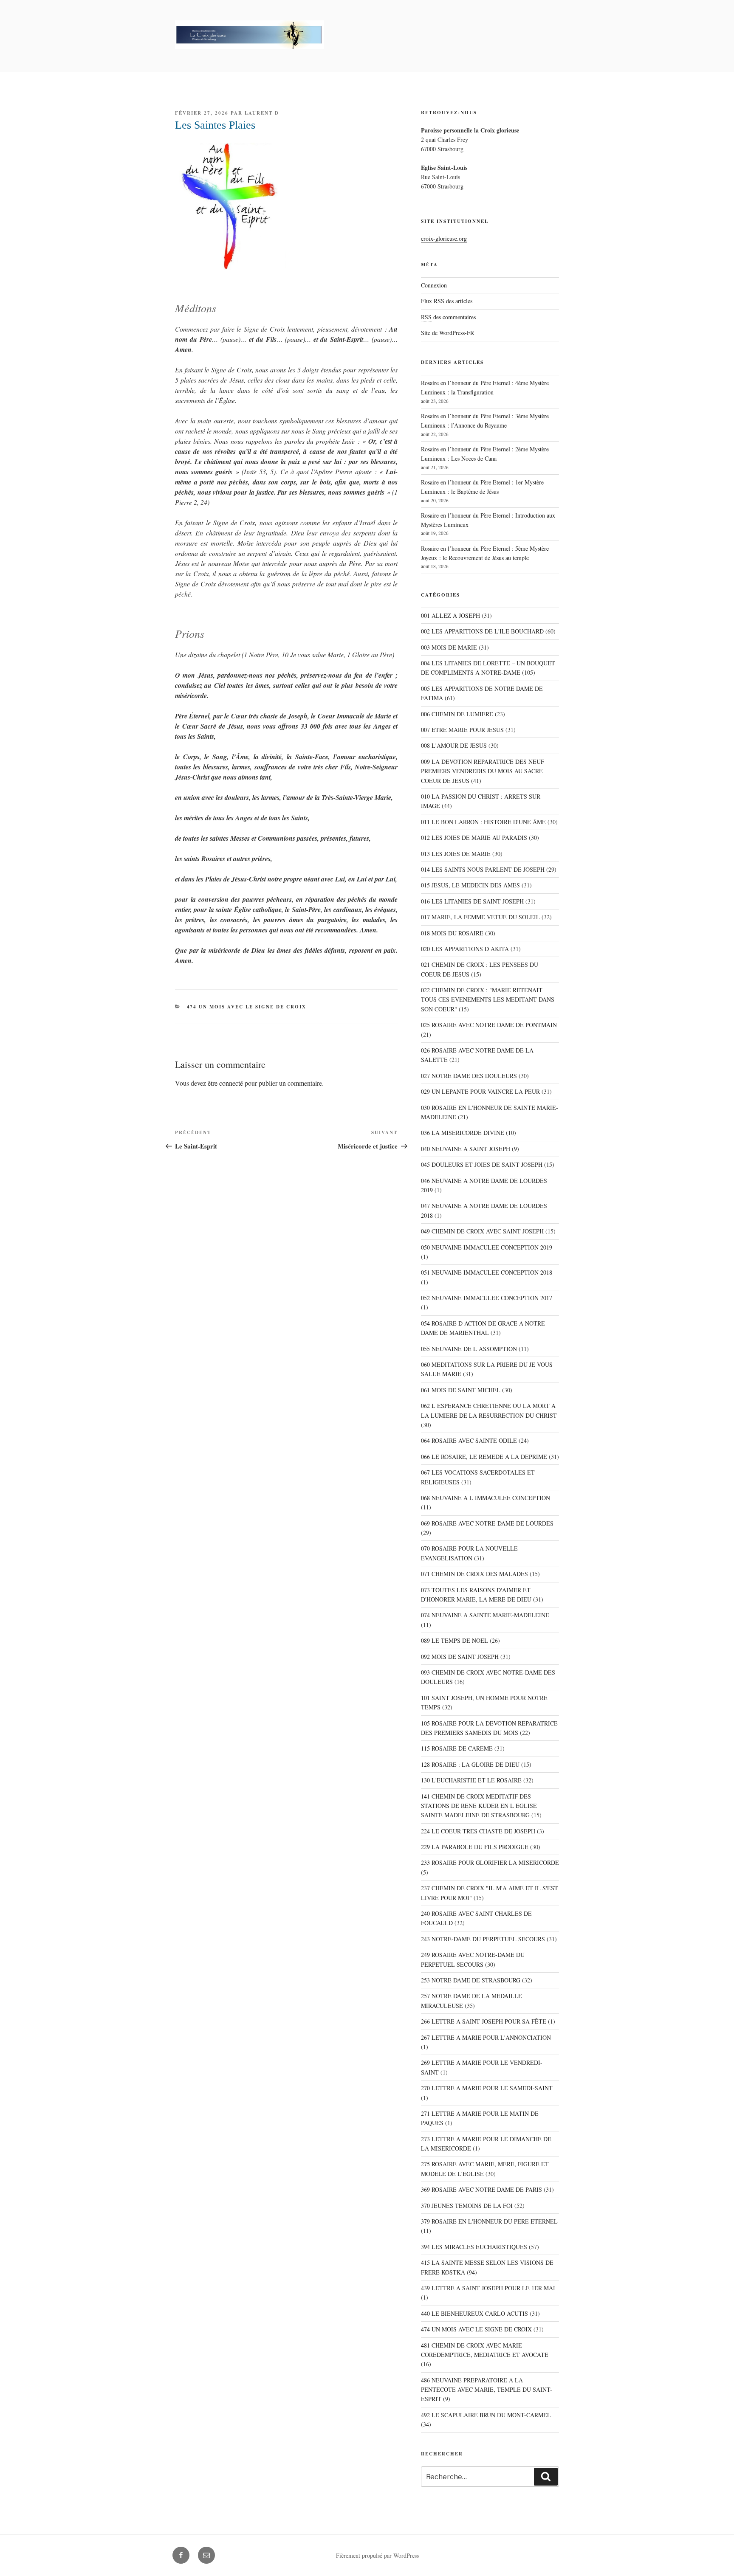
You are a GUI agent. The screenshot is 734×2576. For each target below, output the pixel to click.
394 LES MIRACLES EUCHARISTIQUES (474, 2247)
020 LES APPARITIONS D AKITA (465, 949)
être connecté (225, 1083)
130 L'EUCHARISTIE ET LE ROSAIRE (471, 1780)
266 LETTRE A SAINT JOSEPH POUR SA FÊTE (484, 2021)
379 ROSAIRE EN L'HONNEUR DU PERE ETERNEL (489, 2221)
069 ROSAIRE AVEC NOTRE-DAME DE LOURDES (487, 1523)
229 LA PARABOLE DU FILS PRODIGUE (475, 1847)
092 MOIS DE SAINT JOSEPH (460, 1657)
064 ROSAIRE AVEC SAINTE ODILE (469, 1440)
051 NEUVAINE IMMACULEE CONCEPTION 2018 (487, 1272)
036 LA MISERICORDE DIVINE (463, 1133)
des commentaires (448, 317)
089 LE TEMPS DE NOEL (455, 1640)
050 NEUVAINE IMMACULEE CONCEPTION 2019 (487, 1247)
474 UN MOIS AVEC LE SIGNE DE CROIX (247, 1007)
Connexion (434, 285)
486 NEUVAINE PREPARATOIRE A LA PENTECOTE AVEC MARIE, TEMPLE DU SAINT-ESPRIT (487, 2390)
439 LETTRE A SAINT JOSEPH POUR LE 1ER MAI (488, 2288)
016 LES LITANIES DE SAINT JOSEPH (472, 901)
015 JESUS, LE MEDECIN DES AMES (470, 885)
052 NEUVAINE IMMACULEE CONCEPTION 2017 (487, 1298)
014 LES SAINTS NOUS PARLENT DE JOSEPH (483, 869)
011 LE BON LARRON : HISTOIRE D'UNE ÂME (483, 822)
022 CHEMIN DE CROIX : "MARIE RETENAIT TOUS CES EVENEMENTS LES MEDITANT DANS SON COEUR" (488, 999)
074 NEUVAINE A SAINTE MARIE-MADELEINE (485, 1615)
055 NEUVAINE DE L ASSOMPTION (469, 1349)
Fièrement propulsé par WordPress (377, 2555)
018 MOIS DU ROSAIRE (452, 933)
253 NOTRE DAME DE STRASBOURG (471, 1980)
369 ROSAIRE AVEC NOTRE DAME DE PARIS (481, 2189)
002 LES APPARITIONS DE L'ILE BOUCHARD (482, 631)
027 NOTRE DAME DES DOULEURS (469, 1076)
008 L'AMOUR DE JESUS (454, 745)
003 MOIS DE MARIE (449, 647)
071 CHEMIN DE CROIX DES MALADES (474, 1574)
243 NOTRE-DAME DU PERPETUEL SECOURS (483, 1939)
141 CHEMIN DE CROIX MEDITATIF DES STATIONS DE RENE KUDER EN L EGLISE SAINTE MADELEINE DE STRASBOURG (479, 1806)
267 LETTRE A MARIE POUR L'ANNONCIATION (486, 2037)
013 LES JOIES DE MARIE (456, 854)
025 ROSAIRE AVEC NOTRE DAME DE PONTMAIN (489, 1025)
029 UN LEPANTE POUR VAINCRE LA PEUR (480, 1091)
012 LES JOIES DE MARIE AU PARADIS (474, 838)
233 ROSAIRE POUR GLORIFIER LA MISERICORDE (490, 1862)
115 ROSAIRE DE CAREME (457, 1748)
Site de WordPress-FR (447, 333)
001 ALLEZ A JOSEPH (450, 615)
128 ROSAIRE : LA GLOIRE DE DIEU (470, 1764)
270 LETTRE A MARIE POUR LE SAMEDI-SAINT (487, 2088)
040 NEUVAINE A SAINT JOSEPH (466, 1149)
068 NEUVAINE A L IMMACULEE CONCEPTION (486, 1498)
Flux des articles (447, 301)
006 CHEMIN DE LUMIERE (457, 714)
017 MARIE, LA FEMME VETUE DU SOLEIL (480, 917)
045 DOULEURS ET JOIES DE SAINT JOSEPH (482, 1164)
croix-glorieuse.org (444, 238)
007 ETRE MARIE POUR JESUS (462, 730)
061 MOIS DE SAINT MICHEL (461, 1390)
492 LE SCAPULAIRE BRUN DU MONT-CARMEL (486, 2415)
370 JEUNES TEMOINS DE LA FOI (467, 2206)
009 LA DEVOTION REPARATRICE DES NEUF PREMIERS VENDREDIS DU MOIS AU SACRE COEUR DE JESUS (483, 771)
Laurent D (262, 113)
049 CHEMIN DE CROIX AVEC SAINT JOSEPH (482, 1231)
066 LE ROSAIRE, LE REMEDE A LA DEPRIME (484, 1457)
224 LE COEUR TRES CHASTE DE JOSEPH (478, 1831)
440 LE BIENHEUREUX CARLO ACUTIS (474, 2313)
